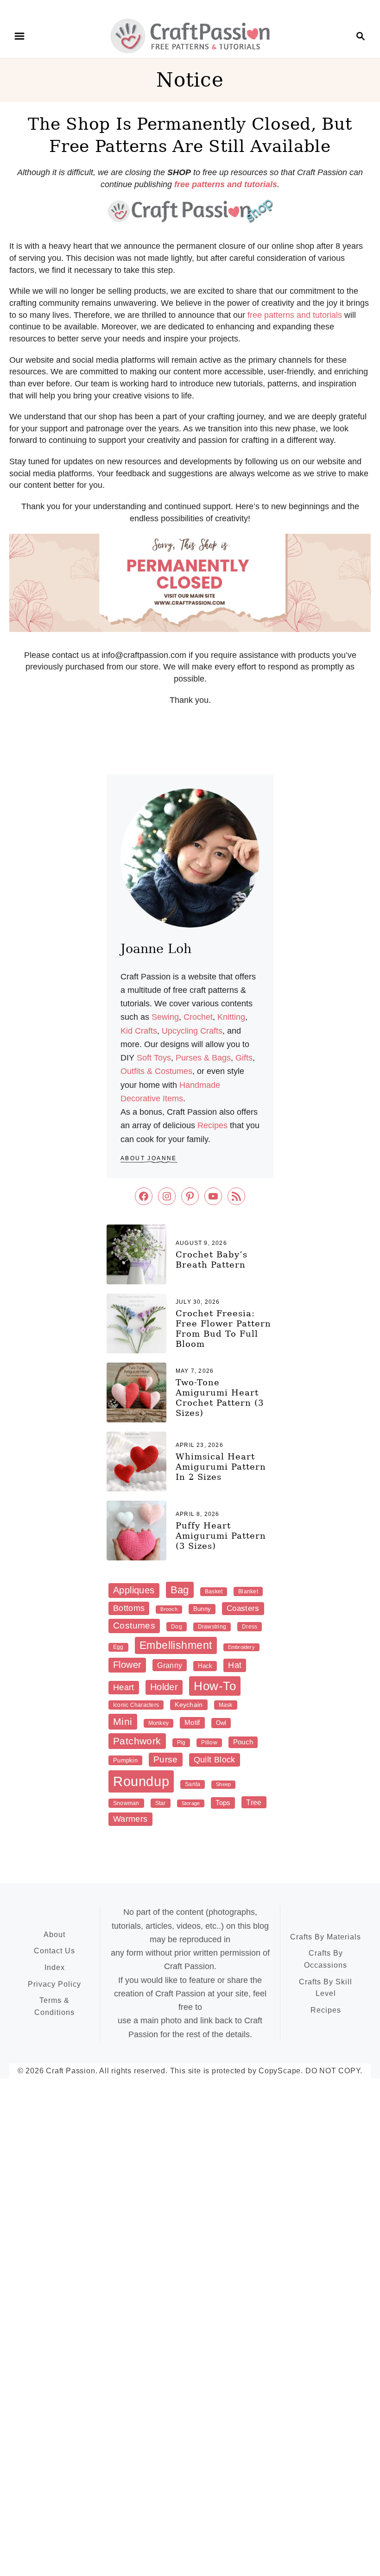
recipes (212, 1125)
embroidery (241, 1647)
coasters (243, 1608)
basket (214, 1591)
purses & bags (203, 1058)
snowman (126, 1803)
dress (250, 1627)
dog (177, 1627)
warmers (130, 1819)
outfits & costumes (156, 1071)
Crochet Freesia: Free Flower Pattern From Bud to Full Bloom (223, 1329)
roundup (141, 1781)
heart (124, 1687)
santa (193, 1784)
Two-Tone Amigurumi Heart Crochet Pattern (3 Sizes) (220, 1398)
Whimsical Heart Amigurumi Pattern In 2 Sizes (221, 1467)
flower (127, 1665)
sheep (223, 1784)
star (161, 1803)
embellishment (176, 1645)
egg (118, 1647)
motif (192, 1722)
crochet (198, 1017)
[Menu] (19, 36)
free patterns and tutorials (295, 315)
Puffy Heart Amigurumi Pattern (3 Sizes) (221, 1536)
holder (164, 1687)
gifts (244, 1058)
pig (181, 1743)
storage (191, 1803)
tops (223, 1803)
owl (221, 1723)
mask (226, 1705)
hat (235, 1665)
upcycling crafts (192, 1031)
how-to (215, 1686)
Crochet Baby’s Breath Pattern (212, 1260)
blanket (248, 1591)
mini (123, 1721)
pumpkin (125, 1760)
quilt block (215, 1760)
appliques (134, 1590)
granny (170, 1665)
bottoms (129, 1608)
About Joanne (149, 1158)
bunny (202, 1609)
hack (205, 1666)
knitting (231, 1017)
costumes (134, 1626)
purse (166, 1759)
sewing (165, 1017)
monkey (158, 1723)
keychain (189, 1705)
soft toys (154, 1058)
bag (180, 1590)
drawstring (212, 1627)
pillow (209, 1743)
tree (254, 1802)
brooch (169, 1609)
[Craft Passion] (190, 35)
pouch (243, 1742)
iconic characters (136, 1705)
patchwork (137, 1741)
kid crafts (139, 1031)
